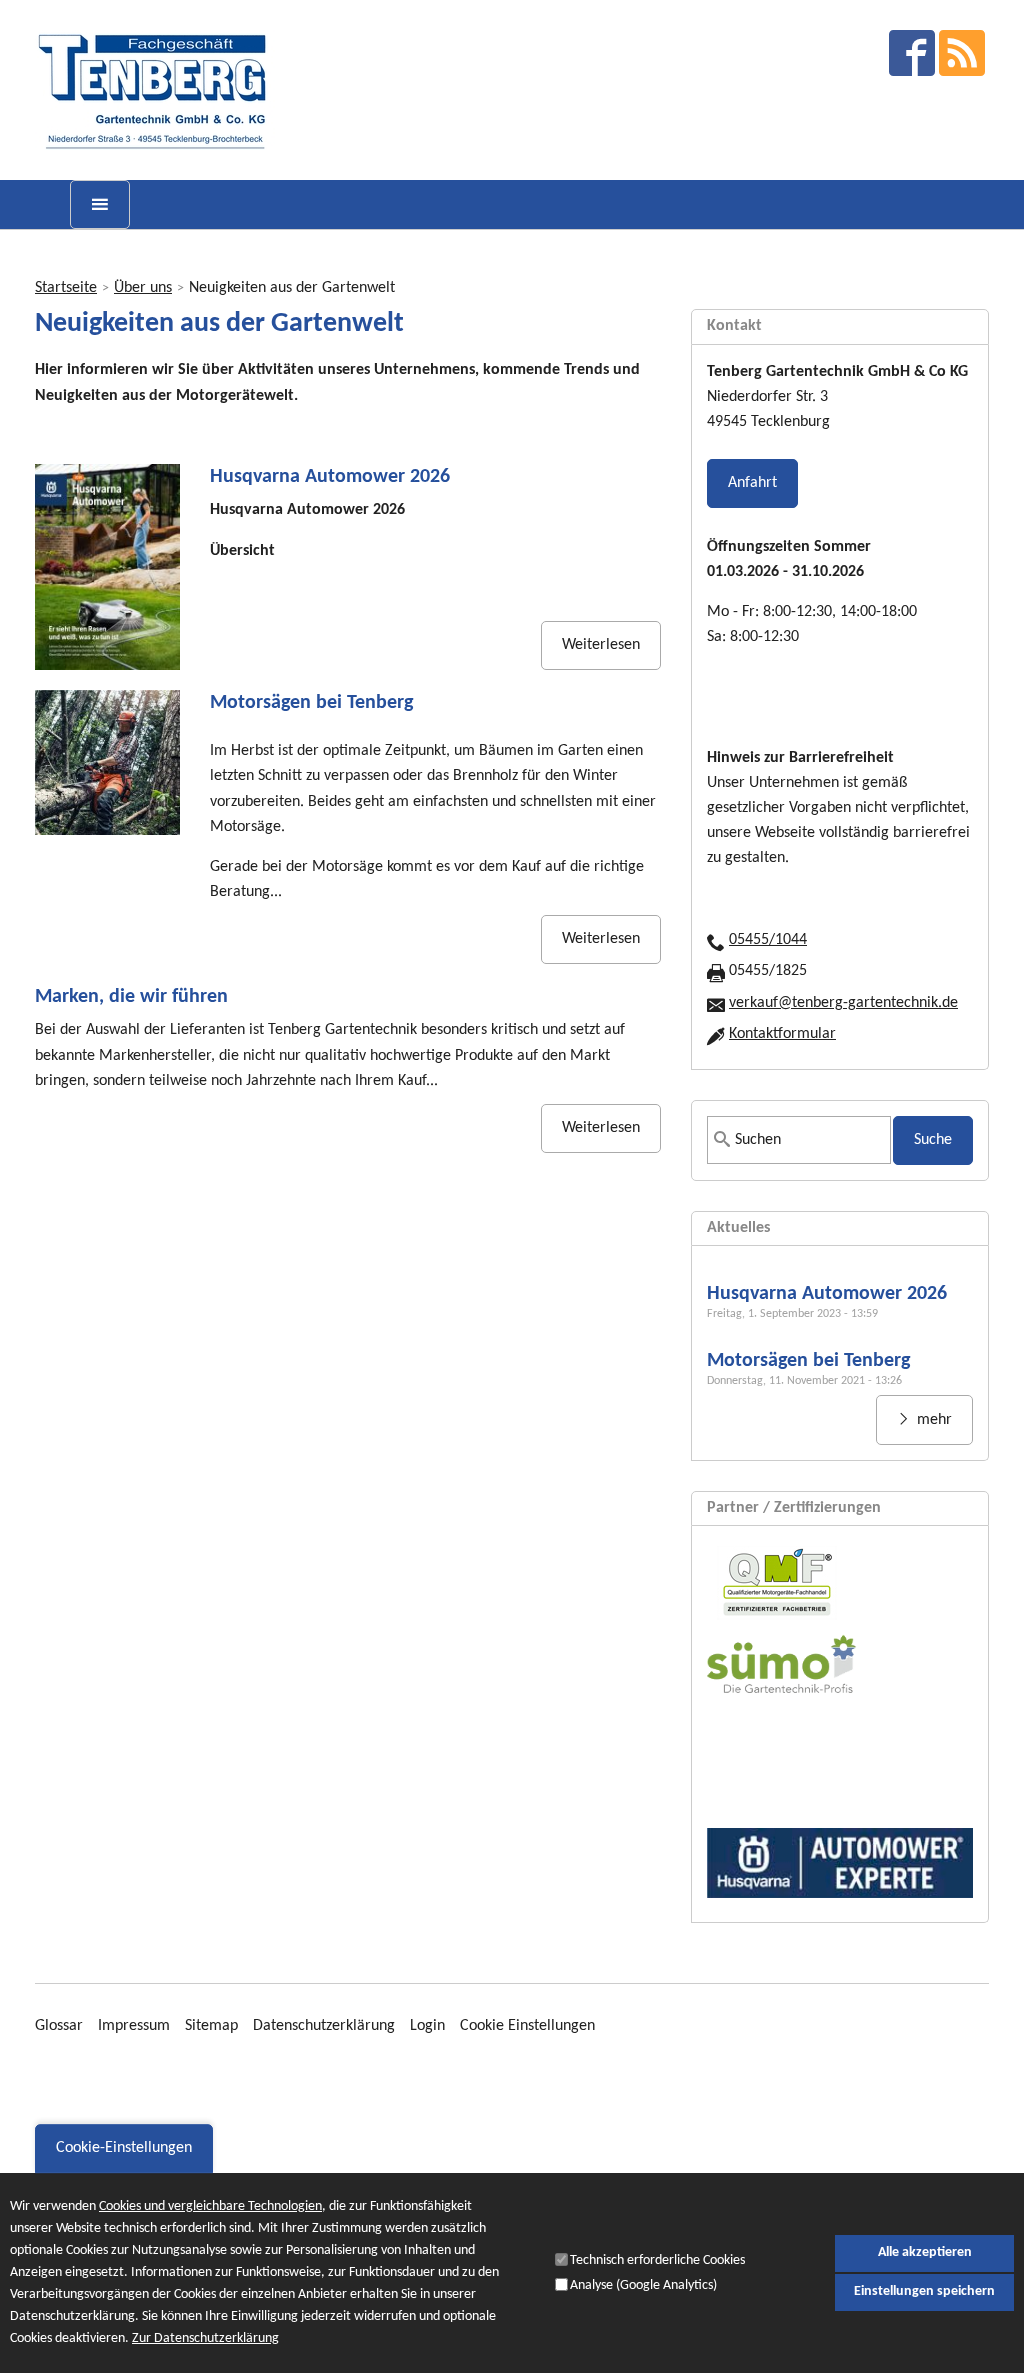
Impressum (134, 2026)
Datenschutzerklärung (324, 2026)
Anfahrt (752, 483)
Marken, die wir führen (131, 997)
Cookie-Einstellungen (124, 2148)
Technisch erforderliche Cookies (657, 2260)
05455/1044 (768, 940)
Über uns (143, 288)
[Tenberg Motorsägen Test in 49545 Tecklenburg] (107, 762)
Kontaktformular (782, 1034)
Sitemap (211, 2026)
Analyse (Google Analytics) (643, 2285)
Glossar (59, 2026)
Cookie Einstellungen (527, 2026)
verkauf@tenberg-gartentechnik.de (843, 1003)
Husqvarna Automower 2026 (330, 477)
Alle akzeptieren (925, 2252)
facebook (912, 53)
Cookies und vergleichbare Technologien (210, 2206)
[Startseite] (155, 90)
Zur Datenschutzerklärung (205, 2339)
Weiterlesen (601, 645)
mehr (932, 1420)
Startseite (66, 288)
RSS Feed (962, 53)
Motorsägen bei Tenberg (311, 703)
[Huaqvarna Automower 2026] (107, 567)
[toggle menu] (100, 204)
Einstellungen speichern (924, 2291)
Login (427, 2026)
